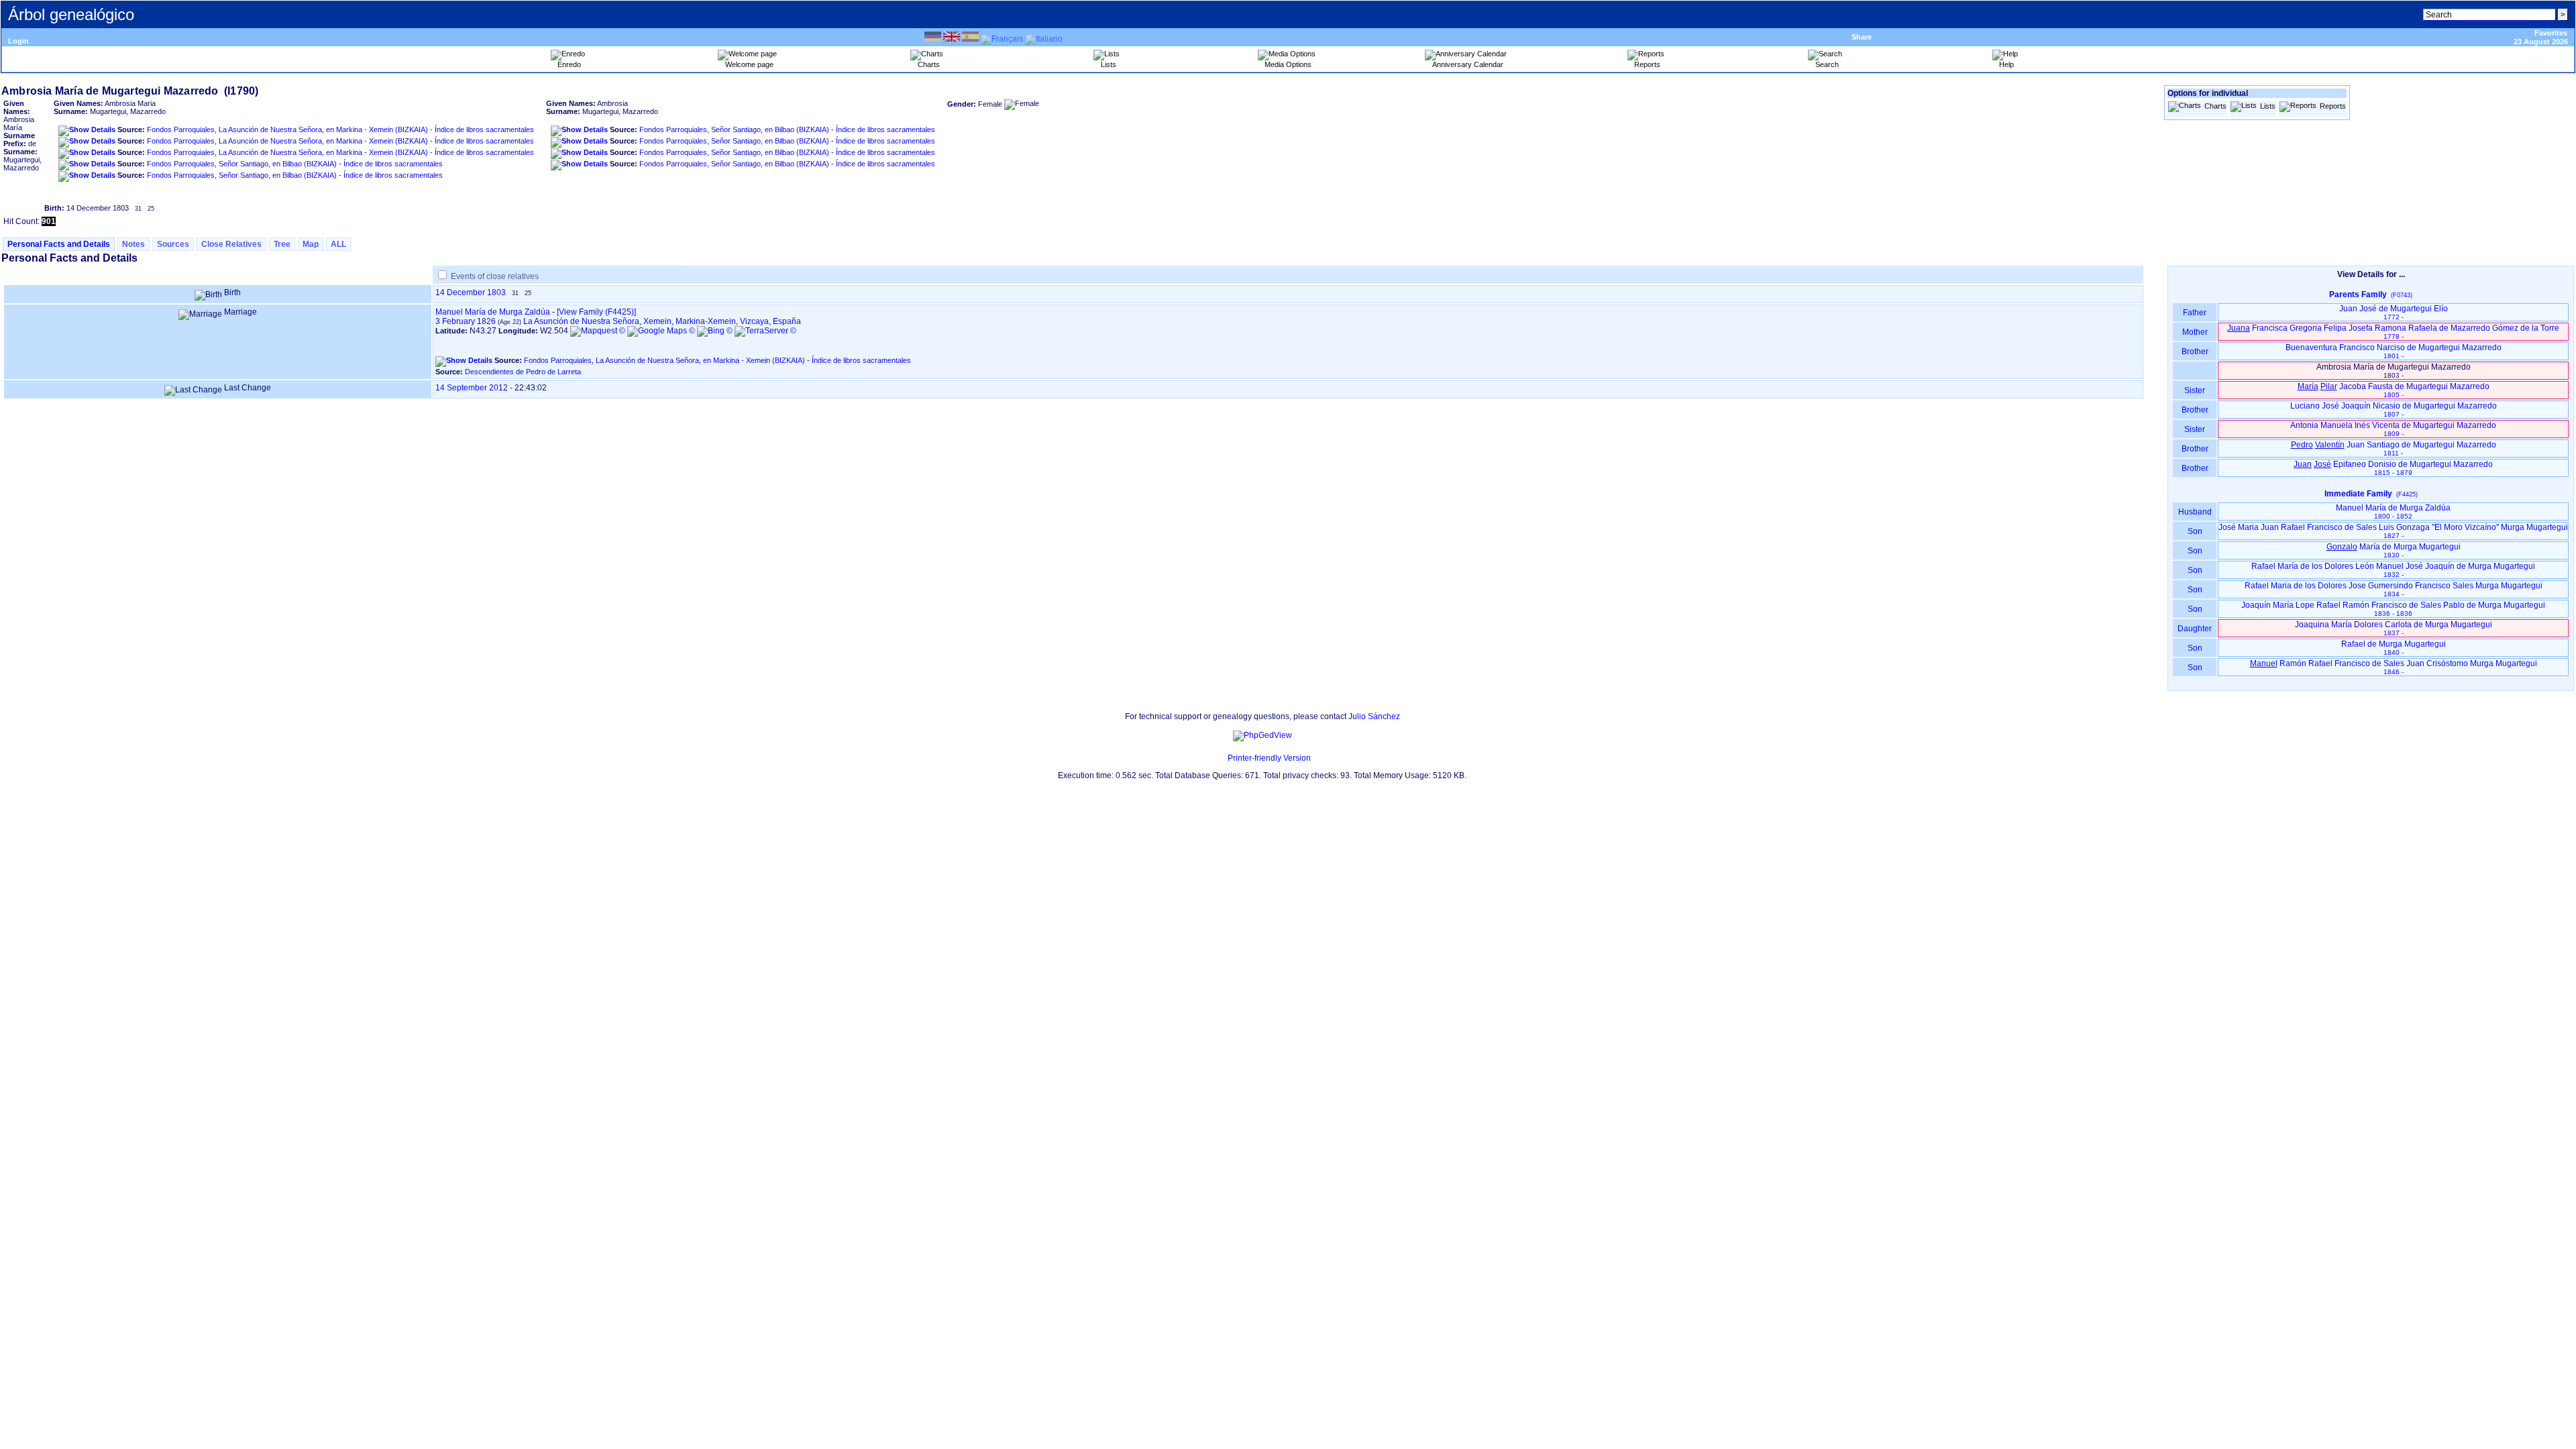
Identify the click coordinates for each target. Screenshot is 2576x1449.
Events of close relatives (495, 276)
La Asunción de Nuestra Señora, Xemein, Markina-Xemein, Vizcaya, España (662, 321)
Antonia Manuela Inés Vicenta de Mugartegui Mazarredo (2393, 429)
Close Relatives (231, 244)
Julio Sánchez (1374, 716)
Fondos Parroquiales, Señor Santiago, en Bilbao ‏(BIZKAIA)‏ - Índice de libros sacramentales (295, 164)
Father (2195, 313)
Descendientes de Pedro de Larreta (523, 372)
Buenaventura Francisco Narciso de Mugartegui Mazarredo (2394, 351)
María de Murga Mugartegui (2394, 550)
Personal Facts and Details (59, 244)
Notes (133, 244)
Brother (2195, 352)
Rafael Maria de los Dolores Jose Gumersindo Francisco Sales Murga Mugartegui (2394, 589)
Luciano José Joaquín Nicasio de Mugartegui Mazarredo (2394, 410)
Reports (2333, 106)
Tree (282, 244)
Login (18, 41)
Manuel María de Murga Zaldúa (493, 312)
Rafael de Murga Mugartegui (2394, 648)
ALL (338, 244)
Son (2195, 531)
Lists (2268, 106)
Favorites (2551, 33)
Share (1862, 37)
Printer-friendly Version (1269, 758)
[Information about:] (1221, 758)
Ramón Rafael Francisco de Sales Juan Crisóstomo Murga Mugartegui (2394, 667)
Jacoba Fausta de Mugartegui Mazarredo (2394, 390)
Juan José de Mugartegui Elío (2394, 312)
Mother (2195, 332)
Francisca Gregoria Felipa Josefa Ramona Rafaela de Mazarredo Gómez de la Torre (2393, 332)
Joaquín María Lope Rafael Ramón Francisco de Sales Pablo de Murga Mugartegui (2393, 609)
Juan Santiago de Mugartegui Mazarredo (2394, 448)
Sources (173, 244)
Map (311, 244)
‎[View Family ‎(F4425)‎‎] (596, 312)
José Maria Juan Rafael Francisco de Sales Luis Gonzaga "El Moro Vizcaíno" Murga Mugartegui (2393, 531)
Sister (2195, 390)
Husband (2195, 512)
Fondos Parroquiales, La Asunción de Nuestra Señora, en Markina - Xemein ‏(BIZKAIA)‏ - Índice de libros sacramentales (340, 129)
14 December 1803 (471, 292)
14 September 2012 (472, 388)
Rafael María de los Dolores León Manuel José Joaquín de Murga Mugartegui (2393, 570)
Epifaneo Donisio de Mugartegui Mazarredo (2393, 468)
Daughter (2195, 629)
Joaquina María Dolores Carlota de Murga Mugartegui (2394, 628)
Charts (2215, 106)
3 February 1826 (466, 321)
